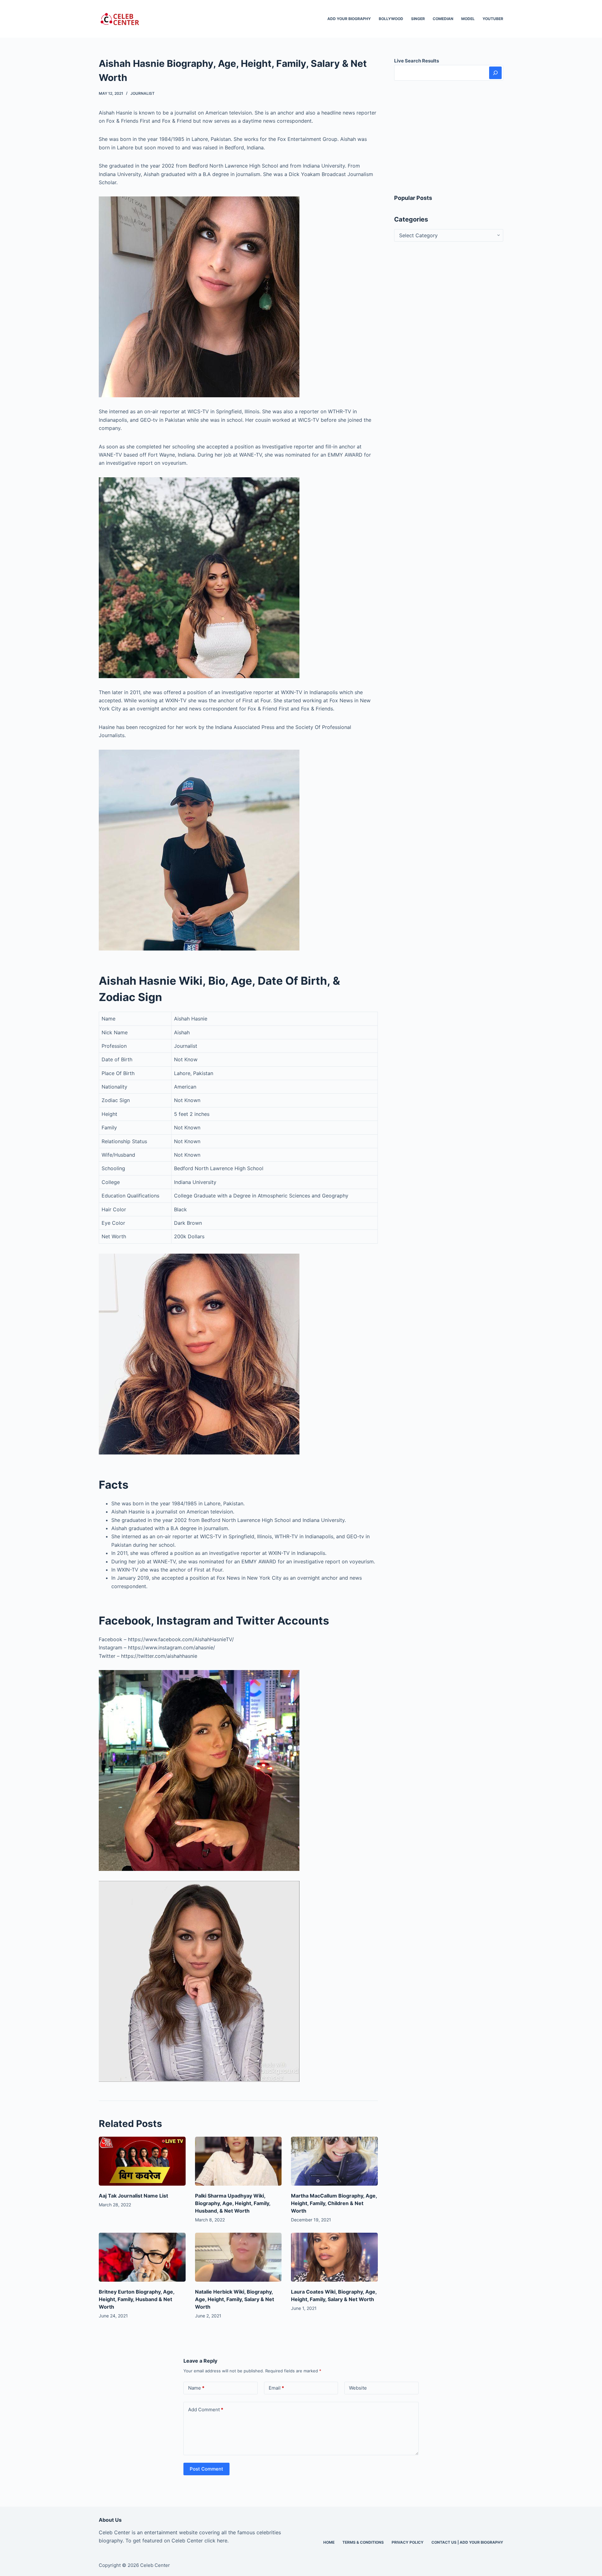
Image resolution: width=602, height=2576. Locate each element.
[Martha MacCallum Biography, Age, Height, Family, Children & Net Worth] (334, 2161)
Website (358, 2388)
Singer (418, 19)
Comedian (443, 19)
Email (276, 2388)
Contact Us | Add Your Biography (467, 2542)
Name (196, 2388)
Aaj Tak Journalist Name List (133, 2196)
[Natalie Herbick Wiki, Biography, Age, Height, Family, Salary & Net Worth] (238, 2257)
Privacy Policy (408, 2542)
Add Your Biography (349, 19)
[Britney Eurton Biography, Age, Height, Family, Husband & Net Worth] (142, 2257)
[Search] (495, 73)
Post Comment (206, 2469)
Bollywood (391, 19)
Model (468, 19)
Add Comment (206, 2410)
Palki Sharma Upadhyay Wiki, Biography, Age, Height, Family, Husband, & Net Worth (233, 2203)
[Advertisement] (449, 137)
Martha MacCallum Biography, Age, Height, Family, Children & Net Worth (334, 2203)
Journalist (143, 93)
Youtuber (493, 19)
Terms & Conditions (363, 2542)
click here (216, 2541)
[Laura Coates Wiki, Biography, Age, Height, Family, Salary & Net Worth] (334, 2257)
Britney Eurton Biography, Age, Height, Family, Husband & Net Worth (137, 2299)
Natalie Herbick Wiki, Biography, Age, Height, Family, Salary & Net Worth (235, 2299)
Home (329, 2542)
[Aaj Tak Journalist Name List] (142, 2161)
